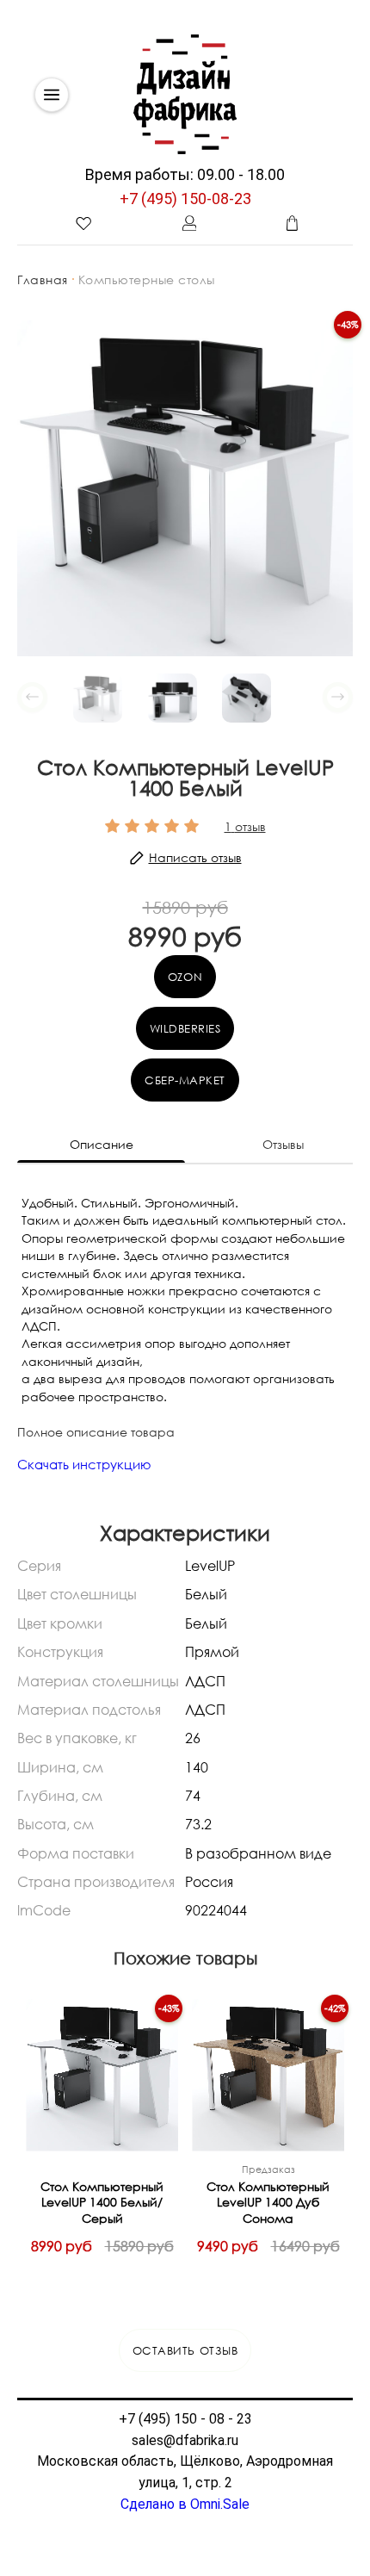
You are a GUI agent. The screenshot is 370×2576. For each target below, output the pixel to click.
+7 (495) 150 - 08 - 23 (185, 2419)
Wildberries (185, 1028)
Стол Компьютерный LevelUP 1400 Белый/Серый (102, 2202)
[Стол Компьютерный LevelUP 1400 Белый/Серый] (102, 2075)
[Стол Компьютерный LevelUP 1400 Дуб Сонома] (268, 2075)
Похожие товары (185, 1958)
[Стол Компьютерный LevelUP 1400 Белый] (185, 487)
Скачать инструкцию (84, 1464)
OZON (185, 977)
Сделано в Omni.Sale (185, 2504)
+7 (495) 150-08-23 (185, 199)
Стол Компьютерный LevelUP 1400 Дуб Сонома (268, 2202)
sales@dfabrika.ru (185, 2440)
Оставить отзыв (185, 2350)
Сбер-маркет (185, 1080)
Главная (43, 279)
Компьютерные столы (147, 279)
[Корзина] (293, 223)
